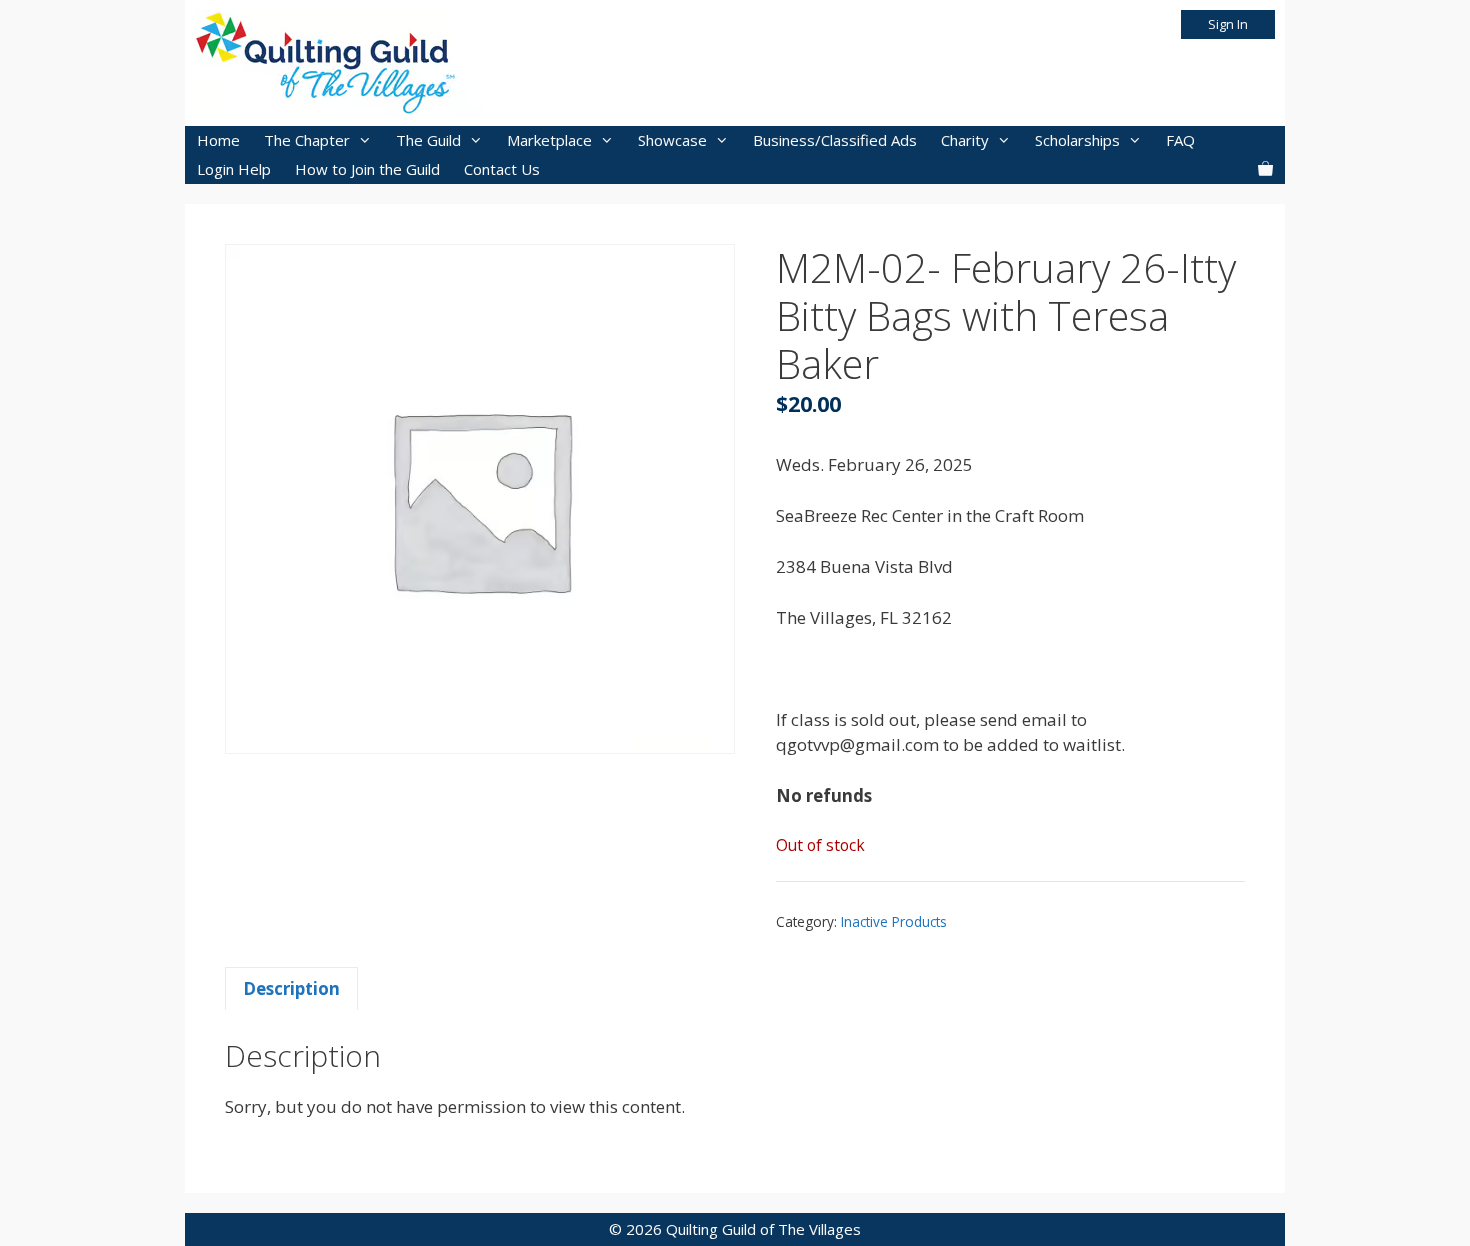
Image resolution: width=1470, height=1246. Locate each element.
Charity (965, 140)
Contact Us (502, 169)
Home (218, 140)
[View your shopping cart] (1265, 169)
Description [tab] (291, 988)
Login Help (234, 169)
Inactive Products (894, 921)
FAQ (1180, 140)
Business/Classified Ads (835, 140)
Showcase (672, 140)
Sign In (1228, 24)
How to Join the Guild (367, 169)
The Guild (428, 140)
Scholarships (1077, 140)
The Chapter (307, 140)
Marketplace (549, 140)
